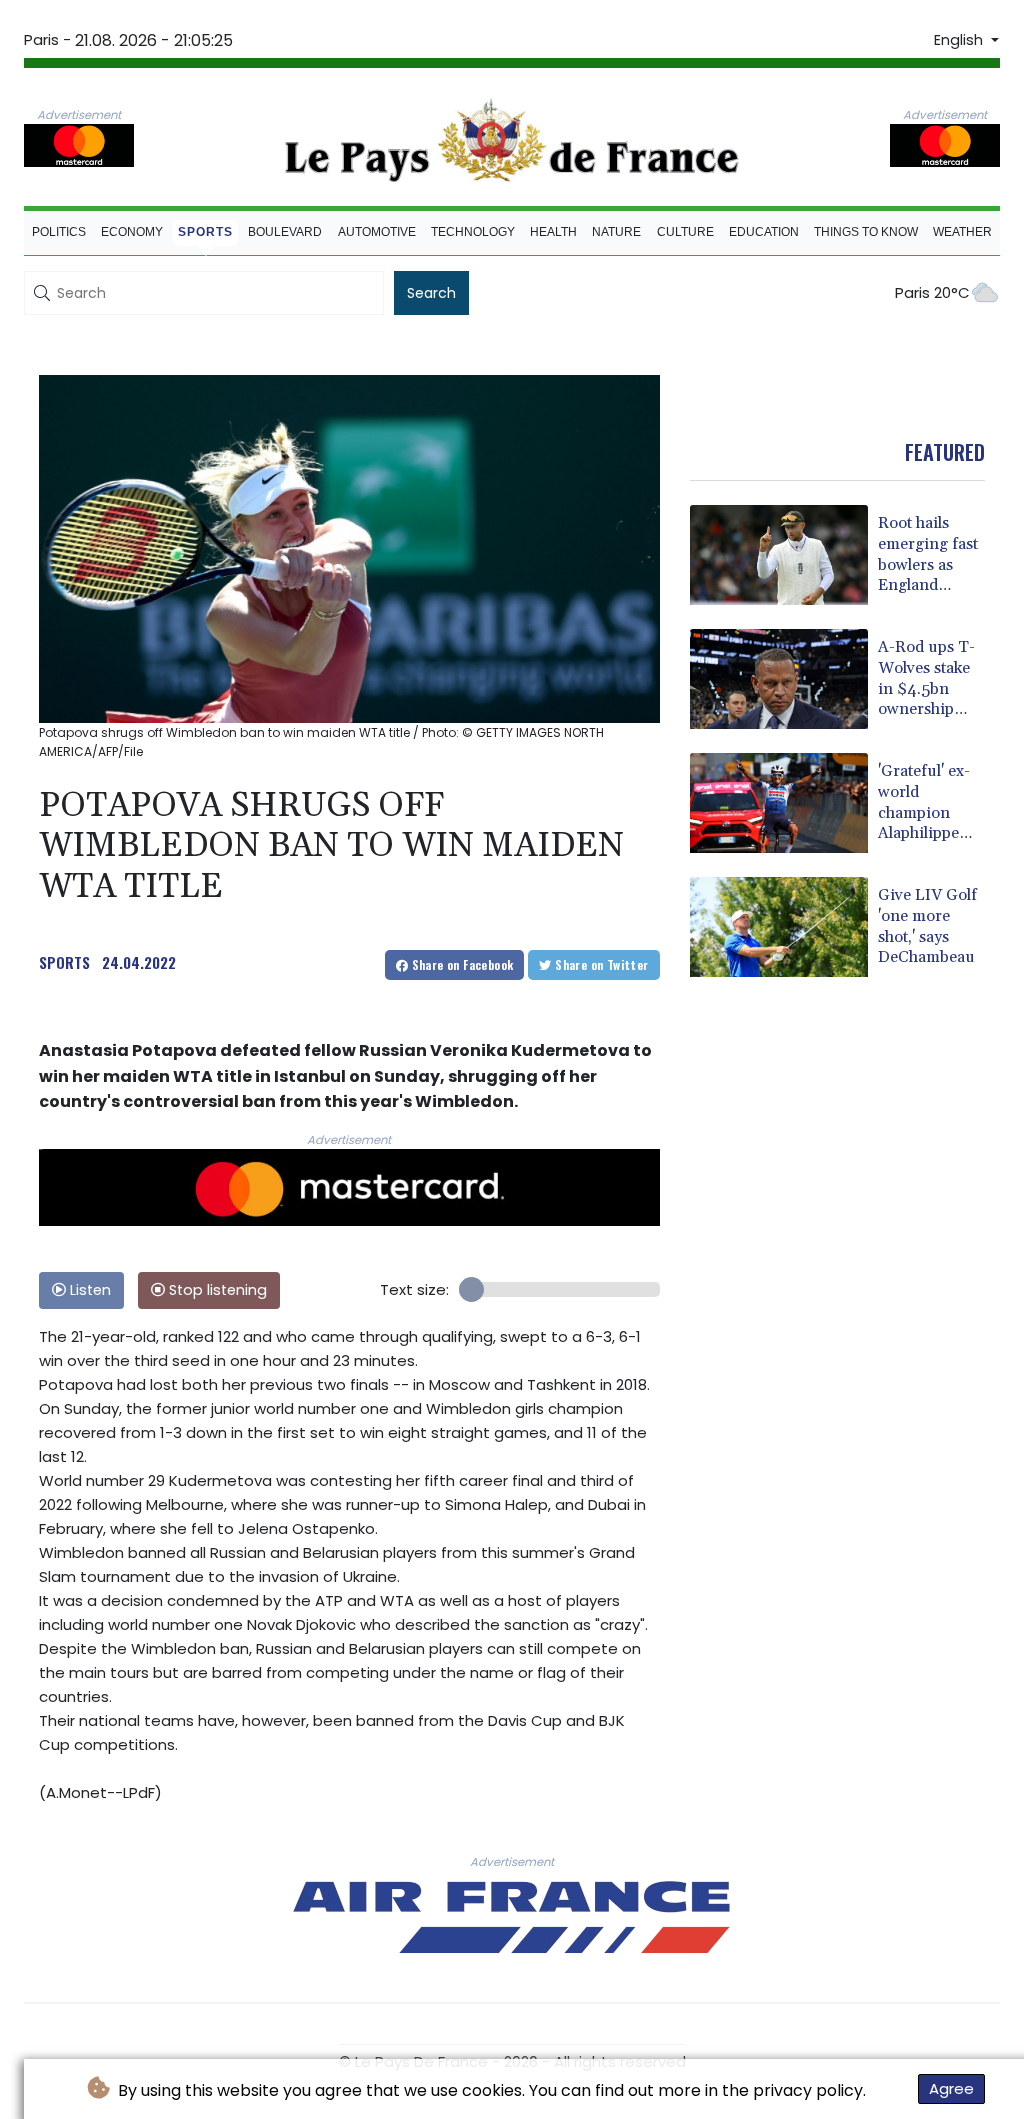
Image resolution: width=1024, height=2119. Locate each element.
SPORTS (64, 962)
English (960, 40)
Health (553, 232)
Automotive (377, 232)
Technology (473, 232)
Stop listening (216, 1290)
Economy (132, 232)
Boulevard (285, 232)
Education (764, 232)
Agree (951, 2088)
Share (460, 964)
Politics (59, 232)
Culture (685, 232)
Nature (616, 232)
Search (431, 293)
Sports (205, 232)
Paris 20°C (932, 292)
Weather (962, 232)
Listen (88, 1290)
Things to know (866, 232)
